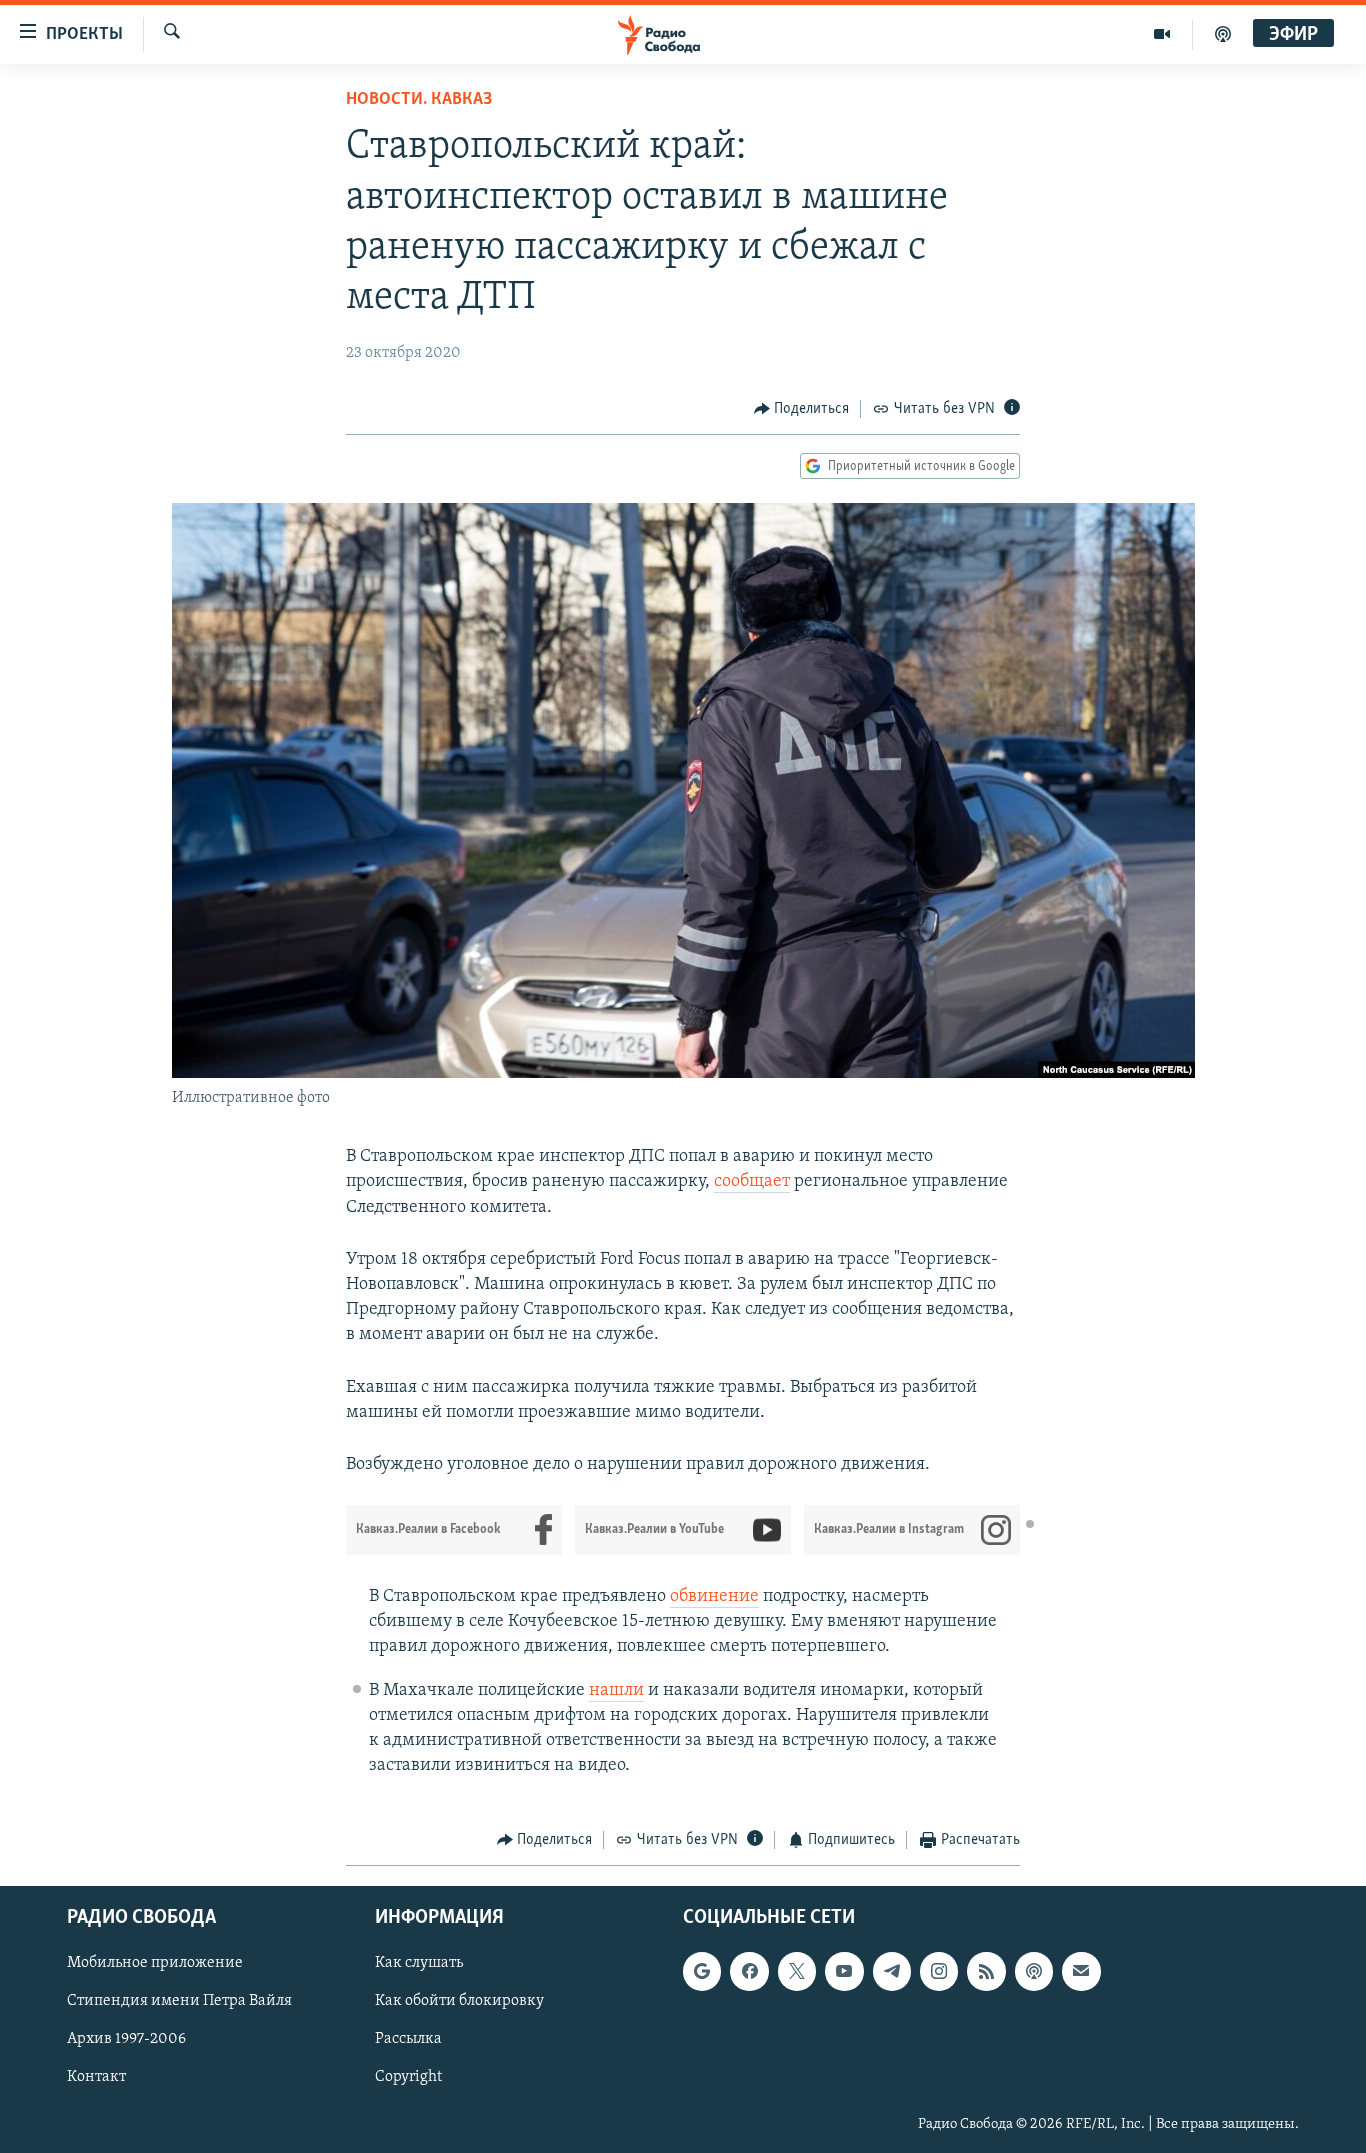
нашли (616, 1691)
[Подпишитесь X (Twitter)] (797, 1971)
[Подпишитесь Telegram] (892, 1971)
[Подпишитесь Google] (702, 1971)
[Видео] (1162, 34)
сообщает (752, 1182)
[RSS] (986, 1971)
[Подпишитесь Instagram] (939, 1971)
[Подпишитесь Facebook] (749, 1971)
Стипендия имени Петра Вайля (179, 2001)
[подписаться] (1081, 1971)
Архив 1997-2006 (126, 2039)
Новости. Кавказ (419, 100)
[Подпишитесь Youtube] (844, 1971)
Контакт (96, 2077)
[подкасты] (1223, 34)
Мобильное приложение (155, 1963)
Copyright (408, 2077)
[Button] (802, 409)
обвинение (714, 1597)
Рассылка (408, 2039)
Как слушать (419, 1963)
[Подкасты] (1034, 1971)
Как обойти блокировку (459, 2001)
